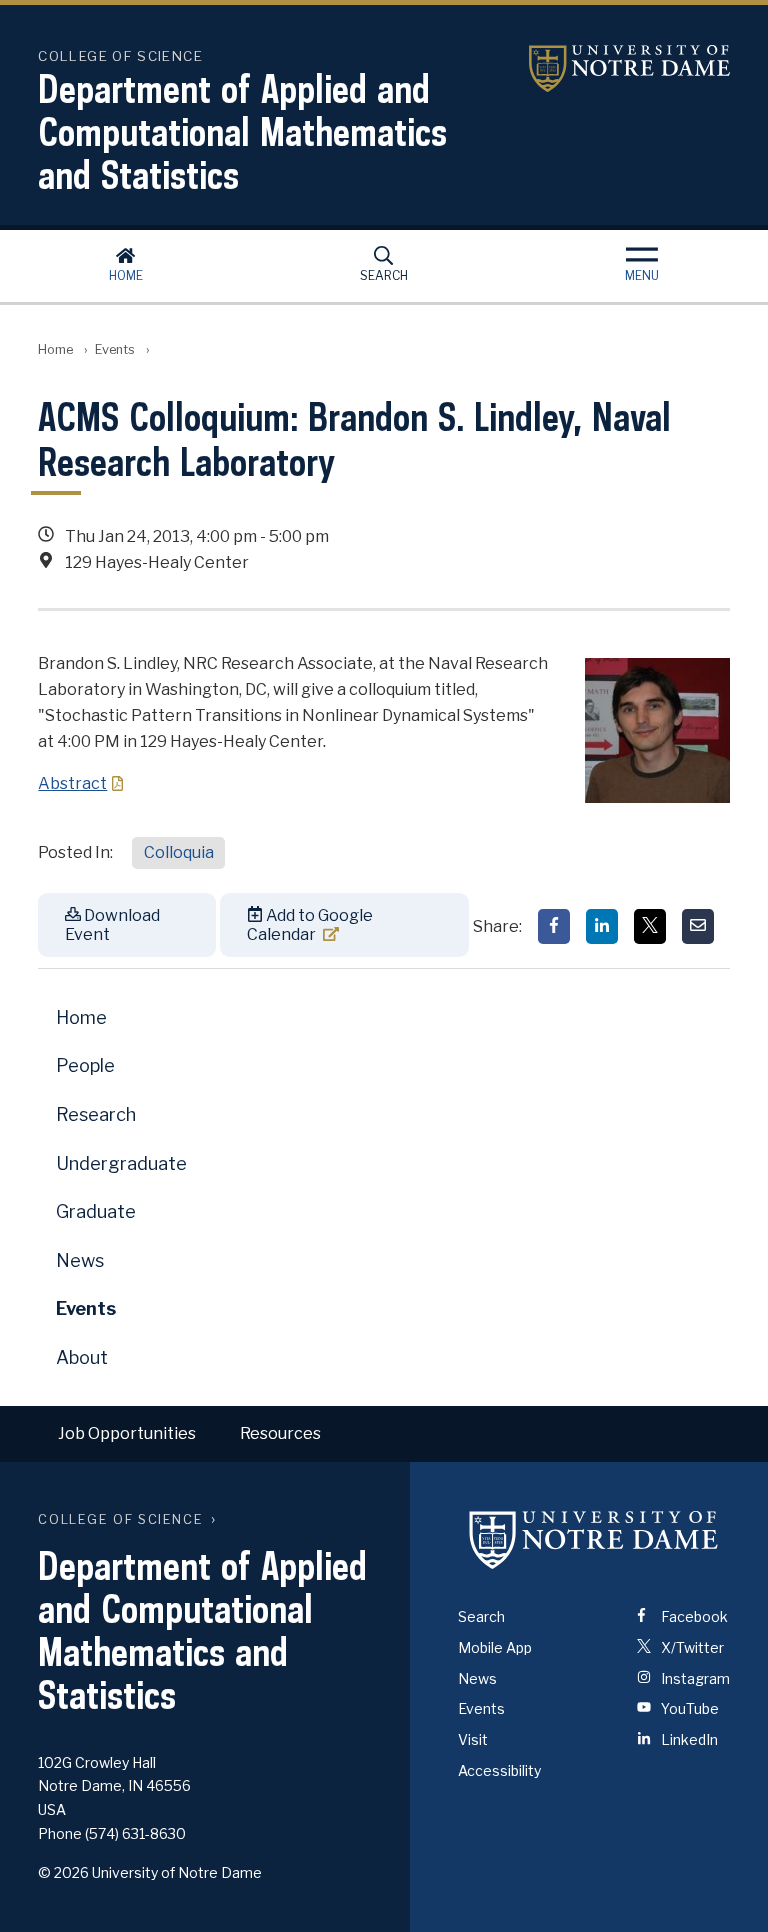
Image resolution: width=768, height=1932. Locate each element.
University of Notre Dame (605, 68)
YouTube (688, 1708)
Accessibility (499, 1770)
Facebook (693, 1616)
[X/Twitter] (650, 926)
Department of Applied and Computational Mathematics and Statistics (242, 131)
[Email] (698, 926)
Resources (280, 1433)
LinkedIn (688, 1739)
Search (384, 275)
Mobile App (495, 1647)
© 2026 (63, 1872)
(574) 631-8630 (135, 1833)
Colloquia (179, 852)
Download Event (112, 925)
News (80, 1260)
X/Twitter (691, 1647)
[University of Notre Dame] (594, 1540)
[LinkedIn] (602, 926)
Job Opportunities (127, 1433)
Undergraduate (121, 1163)
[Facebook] (554, 926)
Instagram (694, 1678)
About (82, 1357)
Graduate (96, 1211)
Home (126, 275)
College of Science (120, 1519)
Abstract (72, 783)
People (85, 1065)
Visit (473, 1739)
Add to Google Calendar (310, 925)
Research (96, 1114)
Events (115, 349)
